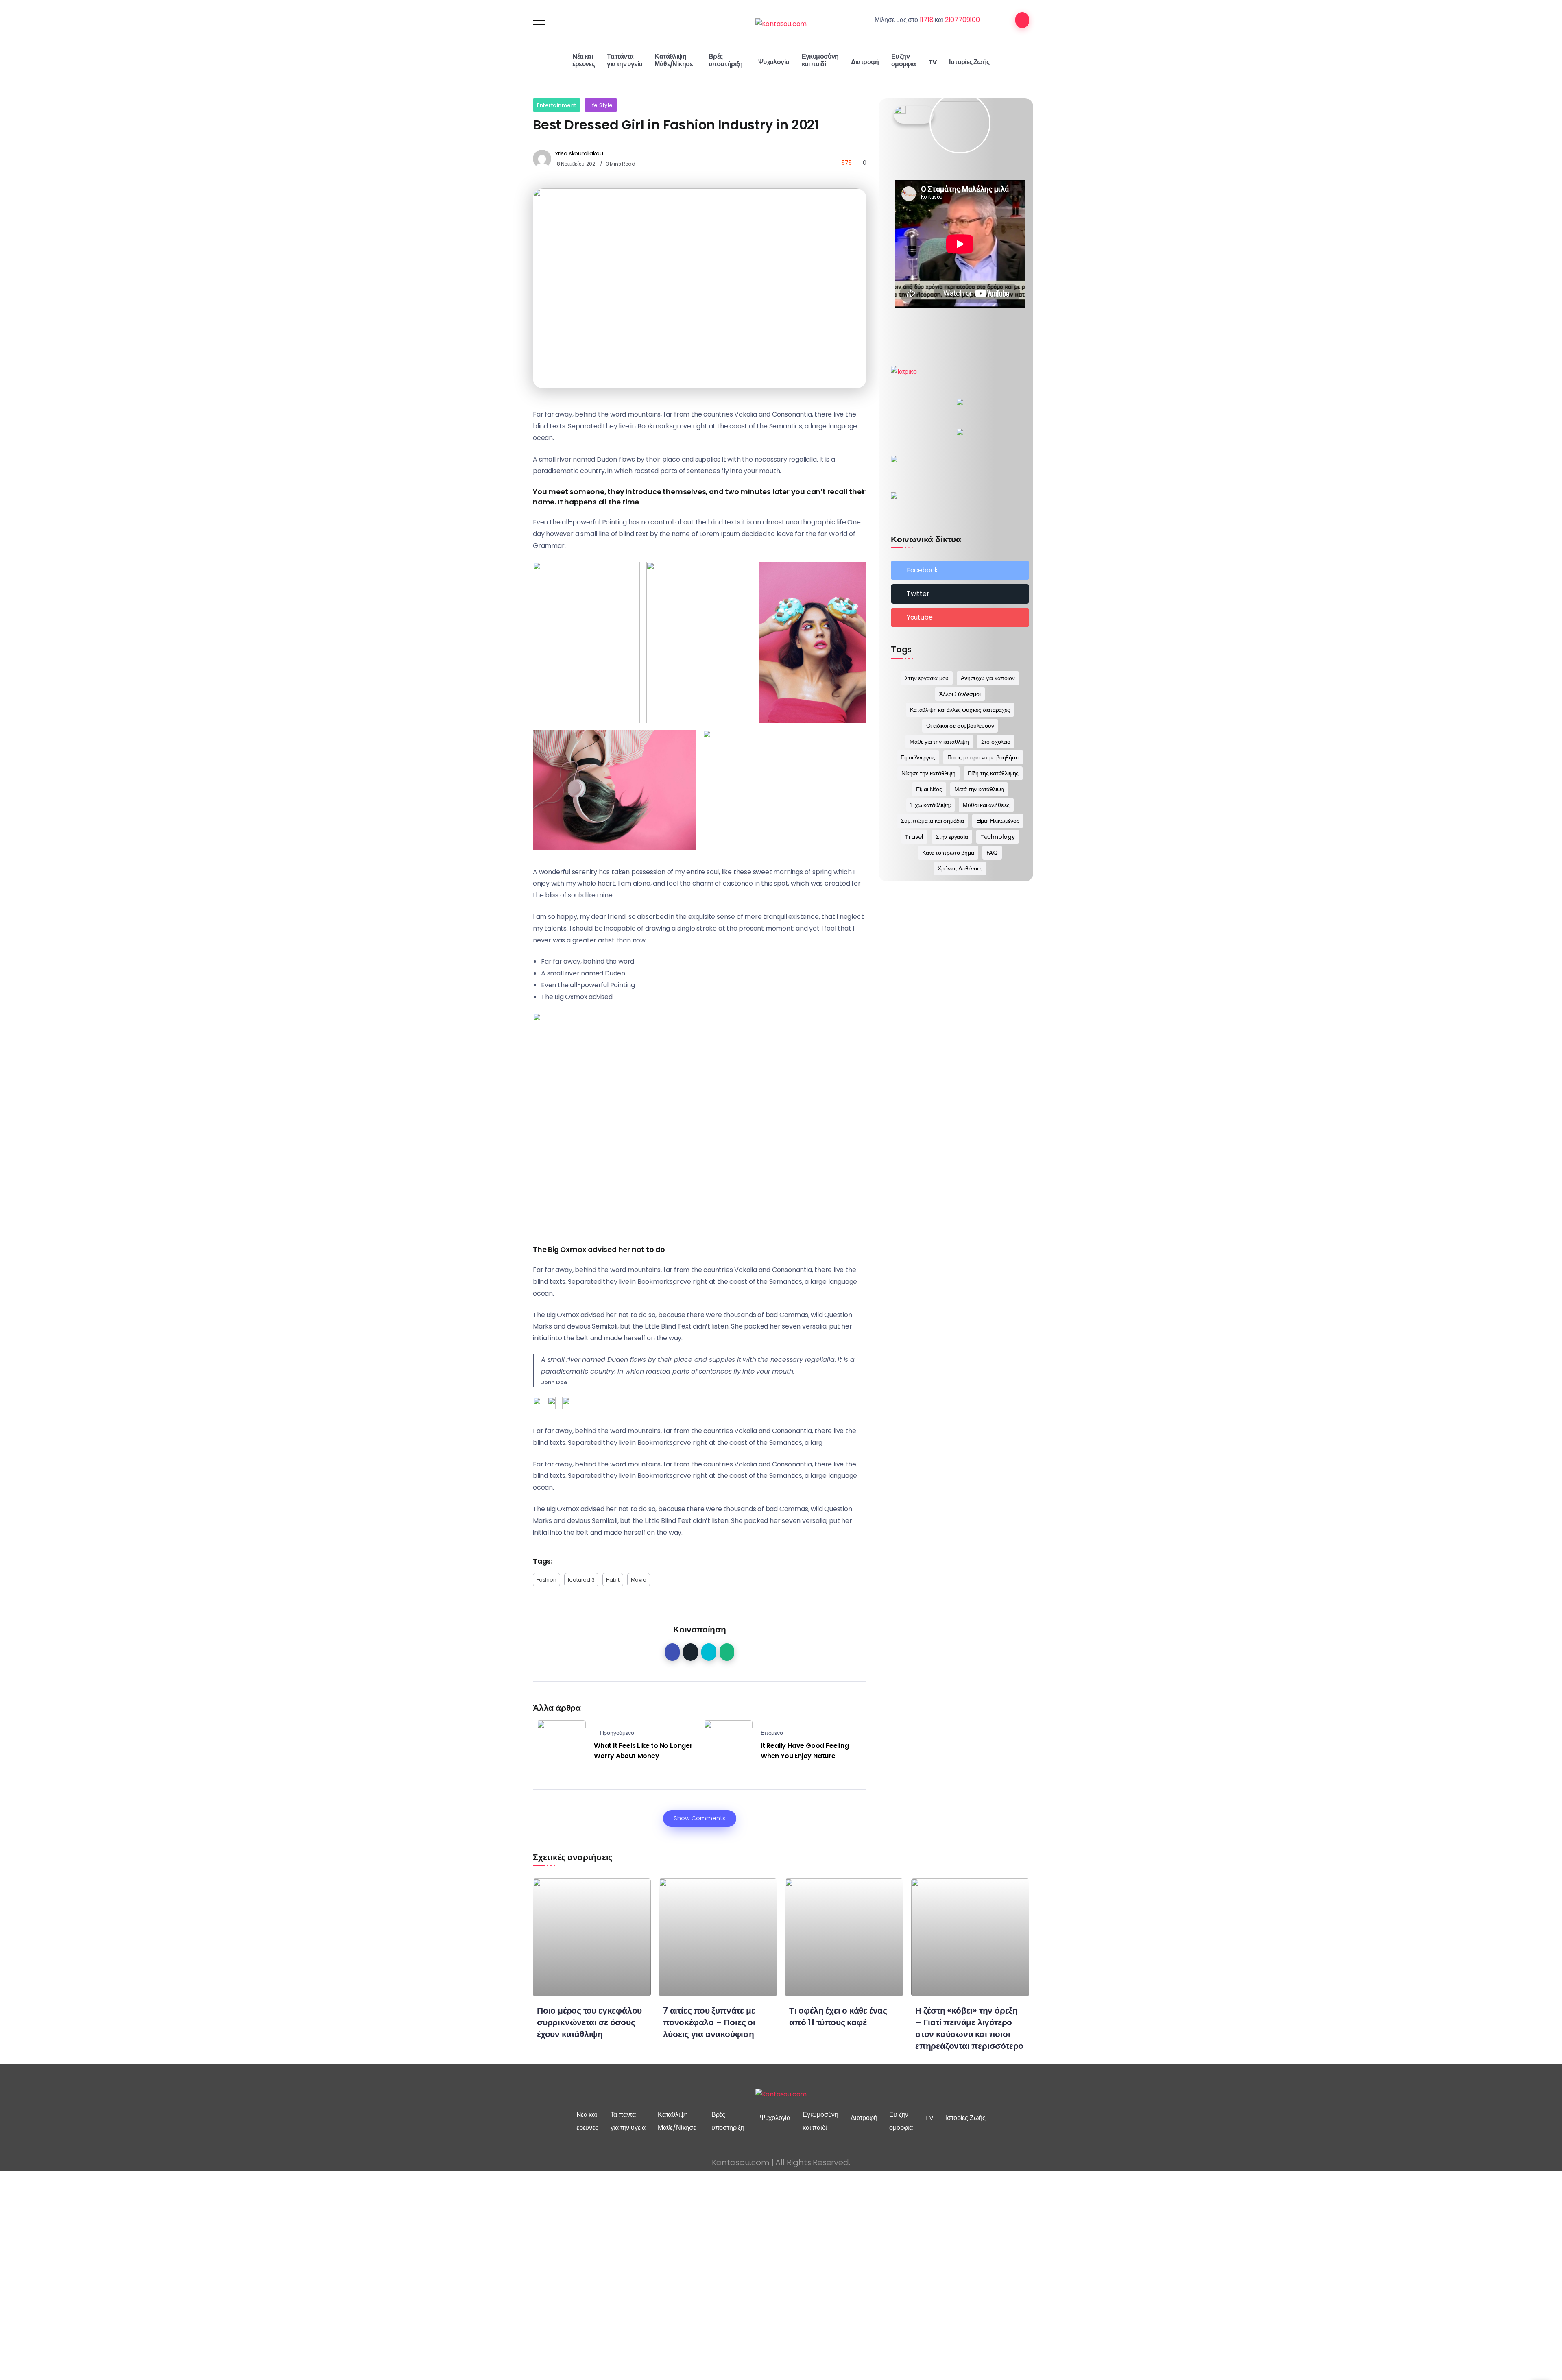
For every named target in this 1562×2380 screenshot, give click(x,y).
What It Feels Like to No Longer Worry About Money (643, 1751)
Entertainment (557, 105)
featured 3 (581, 1580)
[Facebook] (960, 570)
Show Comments (700, 1818)
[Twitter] (960, 594)
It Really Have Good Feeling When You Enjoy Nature (805, 1751)
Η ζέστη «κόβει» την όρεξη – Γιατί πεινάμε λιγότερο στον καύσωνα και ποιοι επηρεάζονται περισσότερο (969, 2028)
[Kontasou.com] (781, 24)
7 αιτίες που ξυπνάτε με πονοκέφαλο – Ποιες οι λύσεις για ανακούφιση (709, 2022)
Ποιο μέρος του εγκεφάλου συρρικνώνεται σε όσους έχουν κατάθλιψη (589, 2022)
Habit (613, 1580)
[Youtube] (960, 617)
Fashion (546, 1580)
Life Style (601, 105)
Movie (639, 1580)
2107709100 (962, 20)
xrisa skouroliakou (579, 153)
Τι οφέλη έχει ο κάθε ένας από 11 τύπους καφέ (838, 2016)
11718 (927, 20)
